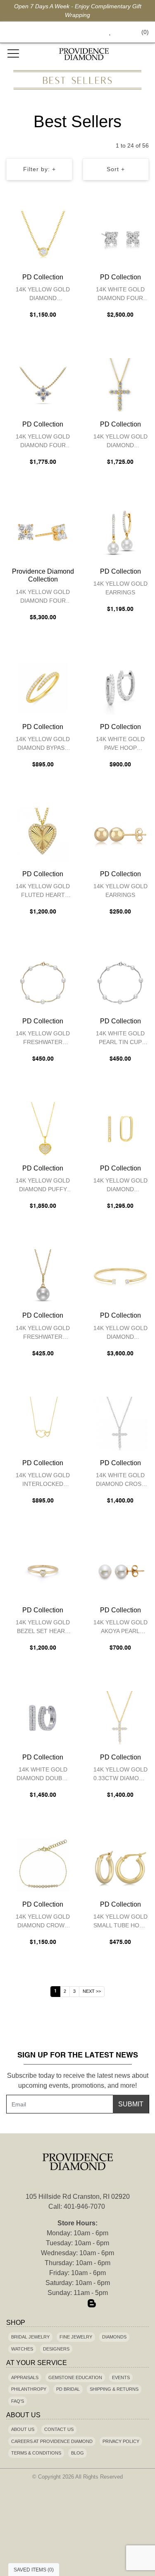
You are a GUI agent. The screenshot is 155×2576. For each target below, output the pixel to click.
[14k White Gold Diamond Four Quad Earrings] (121, 238)
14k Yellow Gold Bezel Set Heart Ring (43, 1628)
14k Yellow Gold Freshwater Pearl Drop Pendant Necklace (43, 1334)
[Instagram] (78, 2304)
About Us (23, 2429)
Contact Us (59, 2429)
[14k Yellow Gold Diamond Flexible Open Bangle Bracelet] (121, 1276)
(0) (145, 32)
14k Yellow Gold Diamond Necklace (120, 442)
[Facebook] (64, 2304)
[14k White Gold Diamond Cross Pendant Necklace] (121, 1424)
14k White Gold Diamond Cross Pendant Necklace (120, 1481)
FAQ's (18, 2401)
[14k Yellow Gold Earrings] (121, 532)
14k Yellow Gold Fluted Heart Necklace (43, 892)
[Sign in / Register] (121, 32)
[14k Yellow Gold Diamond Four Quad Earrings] (43, 532)
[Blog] (92, 2304)
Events (121, 2377)
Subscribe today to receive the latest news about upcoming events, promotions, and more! (78, 2080)
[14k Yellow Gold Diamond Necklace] (121, 385)
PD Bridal (68, 2389)
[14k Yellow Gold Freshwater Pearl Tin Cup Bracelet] (43, 982)
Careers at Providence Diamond (52, 2441)
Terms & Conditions (36, 2453)
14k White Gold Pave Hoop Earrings (120, 745)
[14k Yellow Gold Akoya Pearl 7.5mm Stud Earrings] (121, 1571)
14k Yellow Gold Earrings (120, 588)
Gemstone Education (75, 2377)
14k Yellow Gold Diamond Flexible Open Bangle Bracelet (120, 1334)
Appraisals (25, 2377)
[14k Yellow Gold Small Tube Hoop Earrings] (121, 1865)
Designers (56, 2349)
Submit (131, 2104)
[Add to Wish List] (50, 219)
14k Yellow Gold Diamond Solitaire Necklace (43, 295)
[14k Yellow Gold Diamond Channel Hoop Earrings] (121, 1129)
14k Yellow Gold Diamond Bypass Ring (43, 745)
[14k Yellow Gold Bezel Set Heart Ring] (43, 1571)
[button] (91, 32)
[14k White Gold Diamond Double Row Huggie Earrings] (43, 1718)
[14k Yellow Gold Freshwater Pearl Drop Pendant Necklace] (43, 1276)
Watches (22, 2349)
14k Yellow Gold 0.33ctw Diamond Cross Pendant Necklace (120, 1775)
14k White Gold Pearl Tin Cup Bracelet (120, 1039)
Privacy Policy (121, 2441)
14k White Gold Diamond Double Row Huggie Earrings (43, 1775)
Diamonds (114, 2337)
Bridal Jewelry (30, 2337)
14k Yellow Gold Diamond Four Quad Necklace (43, 442)
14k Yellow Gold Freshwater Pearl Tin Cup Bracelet (43, 1039)
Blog (77, 2453)
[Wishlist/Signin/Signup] (107, 32)
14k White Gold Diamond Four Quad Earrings (120, 295)
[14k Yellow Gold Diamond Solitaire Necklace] (43, 238)
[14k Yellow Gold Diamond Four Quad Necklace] (43, 385)
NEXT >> (92, 1991)
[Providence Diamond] (84, 54)
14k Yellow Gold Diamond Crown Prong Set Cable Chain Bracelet (43, 1922)
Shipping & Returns (114, 2389)
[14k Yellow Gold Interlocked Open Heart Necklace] (43, 1424)
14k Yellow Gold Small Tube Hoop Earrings (120, 1922)
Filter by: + (39, 169)
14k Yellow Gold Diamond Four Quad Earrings (43, 597)
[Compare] (67, 219)
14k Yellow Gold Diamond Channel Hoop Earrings (120, 1186)
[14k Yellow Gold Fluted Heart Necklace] (43, 835)
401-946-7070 (84, 2206)
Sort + (116, 169)
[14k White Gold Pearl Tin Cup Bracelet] (121, 982)
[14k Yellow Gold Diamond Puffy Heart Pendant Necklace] (43, 1129)
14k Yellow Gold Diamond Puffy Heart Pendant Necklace (43, 1186)
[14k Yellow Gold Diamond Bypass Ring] (43, 688)
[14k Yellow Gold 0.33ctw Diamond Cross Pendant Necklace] (121, 1718)
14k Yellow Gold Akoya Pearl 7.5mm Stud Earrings (120, 1628)
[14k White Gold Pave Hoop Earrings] (121, 688)
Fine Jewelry (76, 2337)
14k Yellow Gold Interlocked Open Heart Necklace (43, 1481)
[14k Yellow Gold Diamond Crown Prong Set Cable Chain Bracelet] (43, 1865)
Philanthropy (29, 2389)
